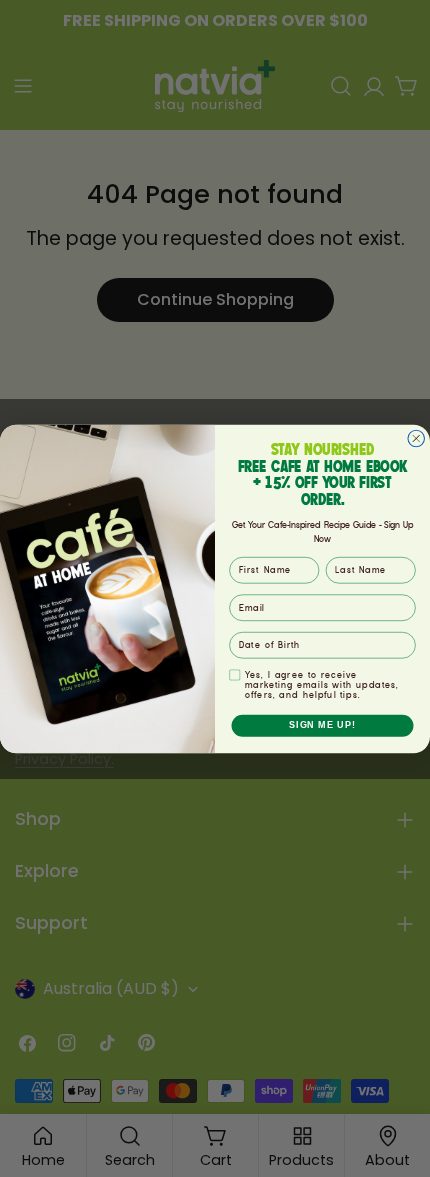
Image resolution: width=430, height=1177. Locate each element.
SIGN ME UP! (322, 724)
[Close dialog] (416, 438)
